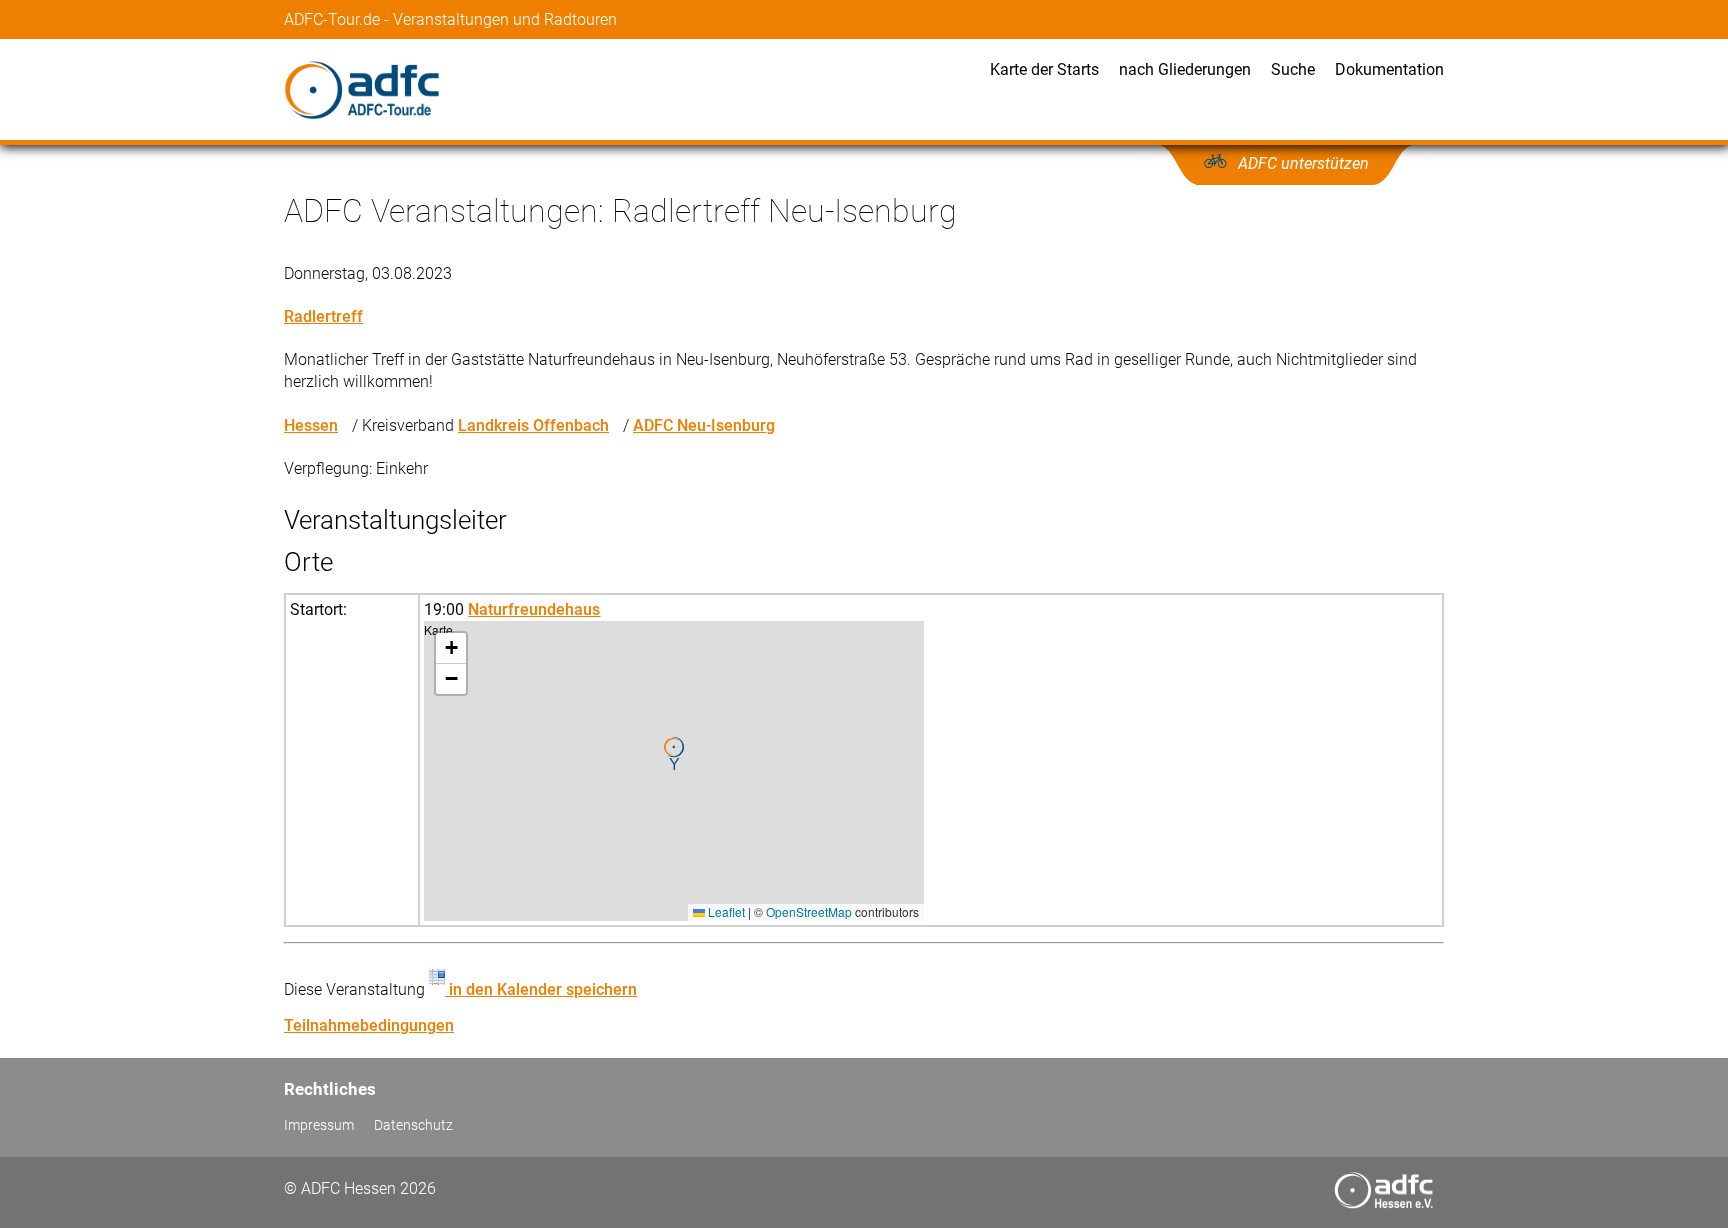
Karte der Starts (1044, 69)
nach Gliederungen (1185, 69)
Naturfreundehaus (534, 609)
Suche (1293, 69)
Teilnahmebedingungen (369, 1025)
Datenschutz (413, 1125)
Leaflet (725, 911)
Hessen (311, 425)
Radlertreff (323, 316)
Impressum (319, 1125)
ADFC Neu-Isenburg (704, 425)
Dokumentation (1389, 69)
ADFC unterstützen (1303, 163)
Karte (671, 770)
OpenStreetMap (809, 911)
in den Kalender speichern (541, 989)
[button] (674, 754)
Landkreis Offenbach (533, 425)
